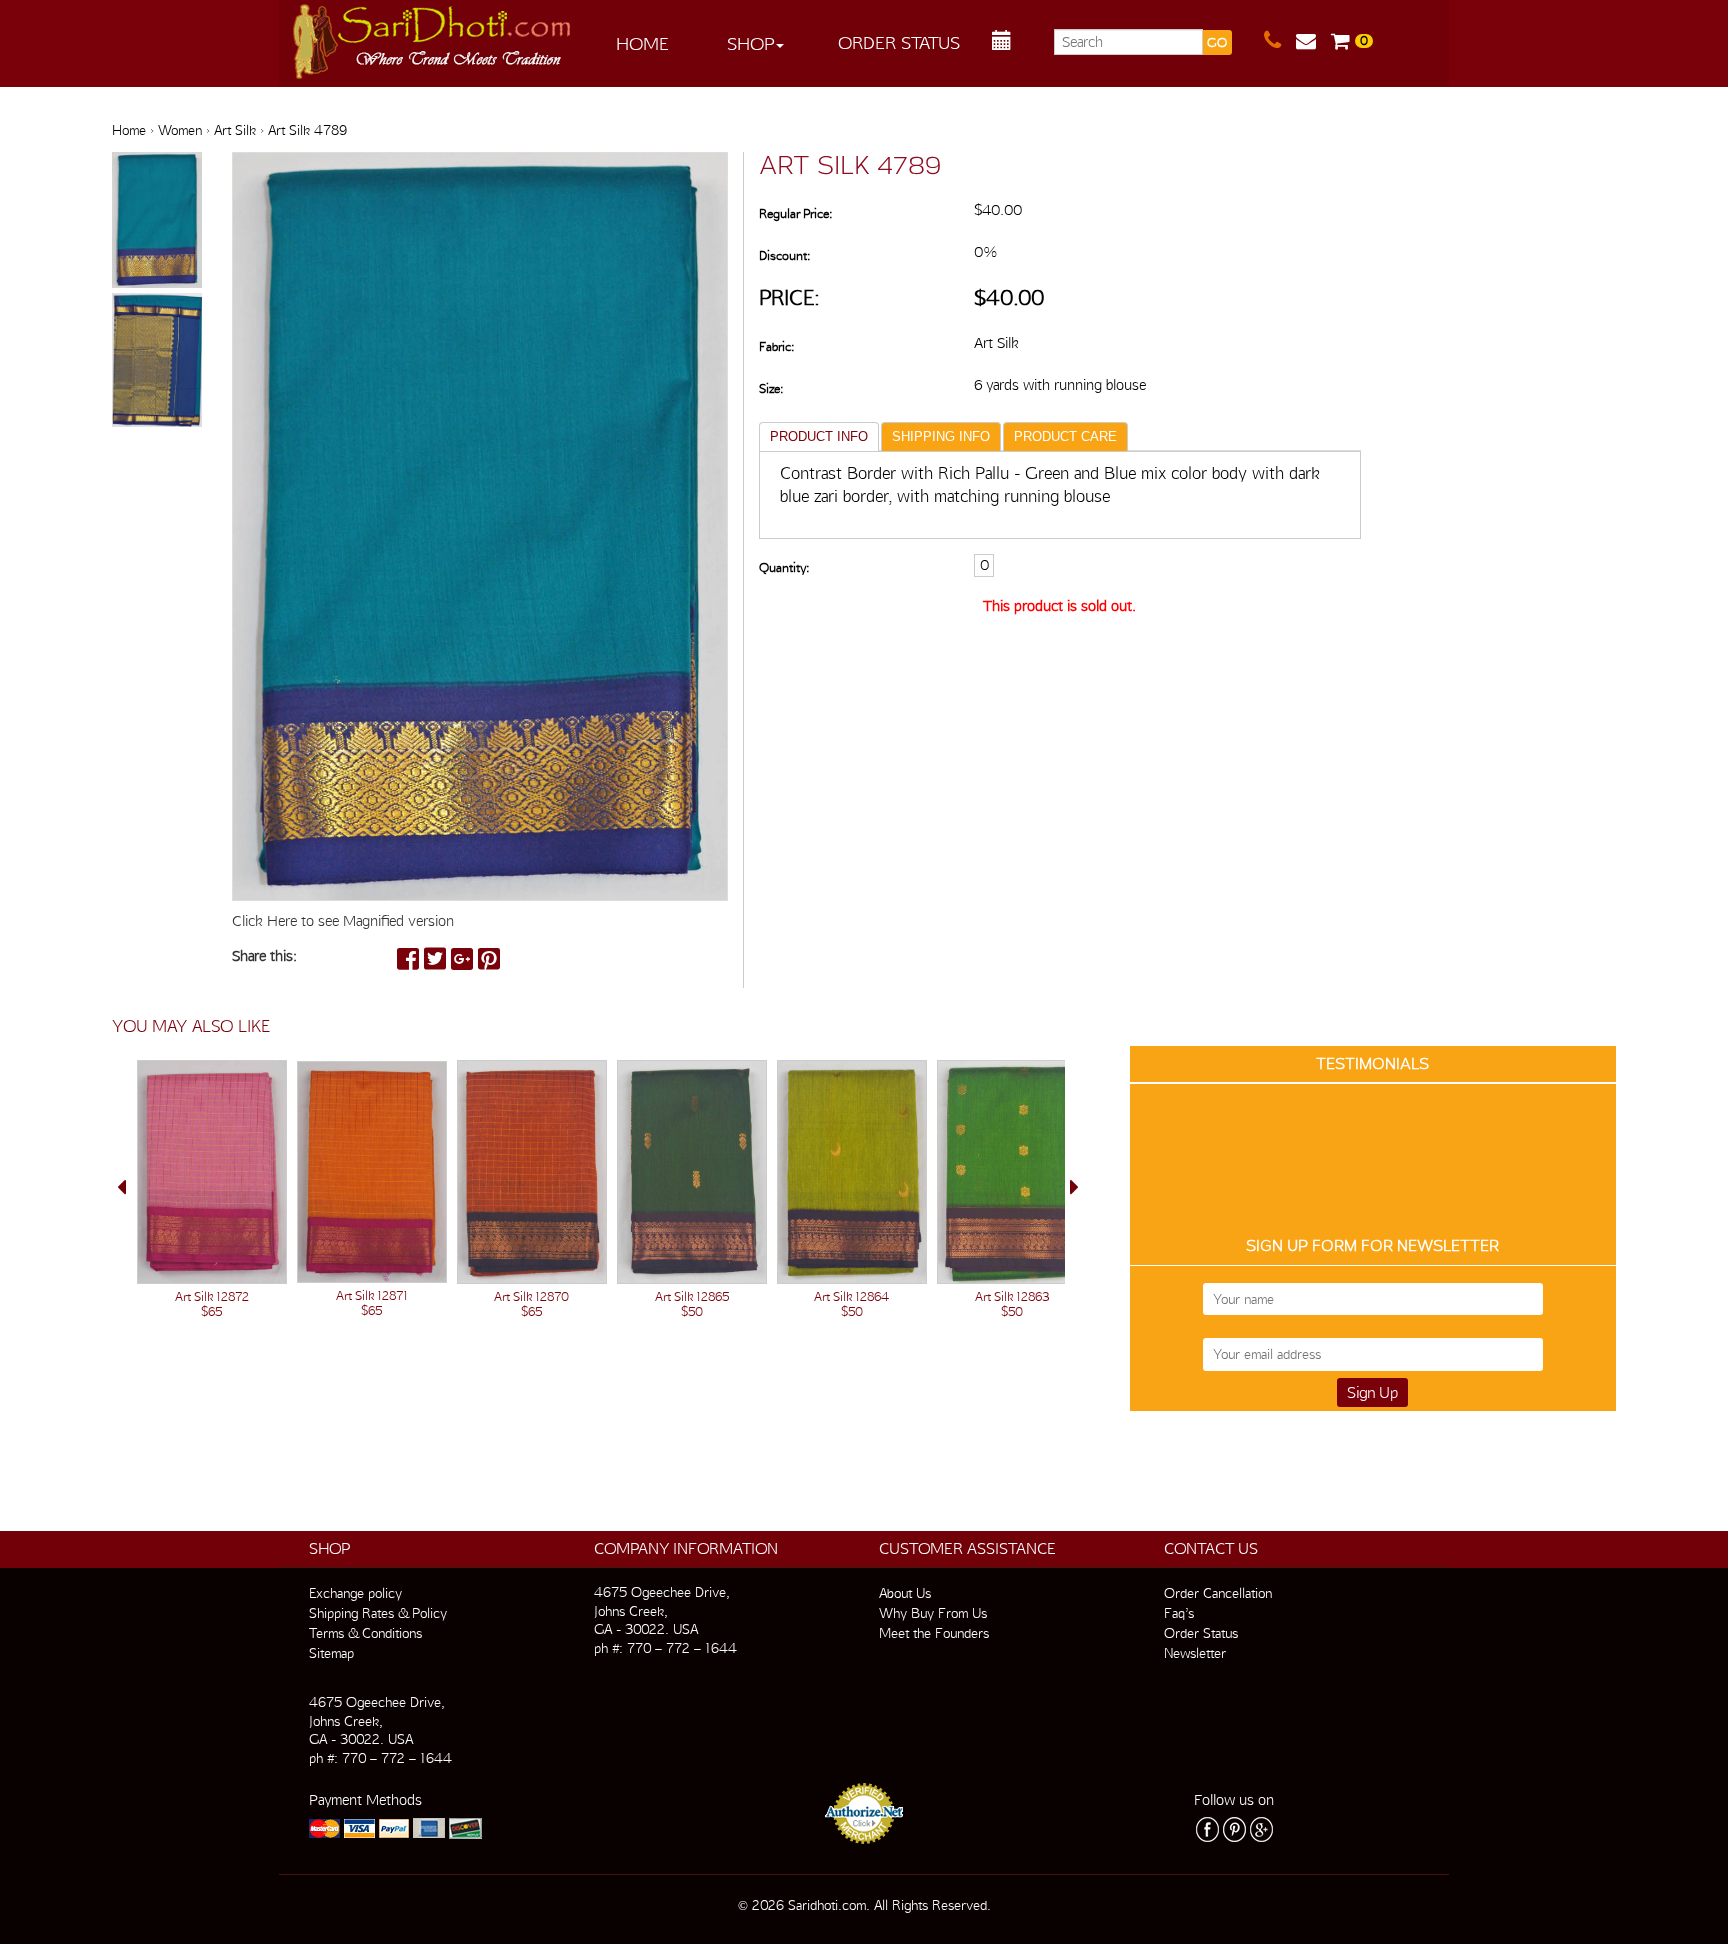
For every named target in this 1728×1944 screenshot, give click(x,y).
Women (180, 130)
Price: (789, 297)
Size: (771, 388)
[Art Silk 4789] (157, 221)
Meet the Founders (934, 1633)
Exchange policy (355, 1593)
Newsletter (1195, 1653)
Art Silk (235, 130)
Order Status (899, 42)
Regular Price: (795, 213)
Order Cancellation (1218, 1593)
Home (642, 43)
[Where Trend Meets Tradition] (433, 36)
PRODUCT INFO (819, 436)
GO (1217, 42)
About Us (905, 1593)
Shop (750, 43)
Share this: (264, 956)
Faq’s (1179, 1613)
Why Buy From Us (933, 1613)
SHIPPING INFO (941, 436)
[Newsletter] (1313, 41)
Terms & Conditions (365, 1633)
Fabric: (776, 346)
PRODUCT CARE (1065, 436)
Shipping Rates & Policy (378, 1613)
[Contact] (1280, 41)
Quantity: (784, 567)
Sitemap (331, 1653)
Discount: (784, 255)
